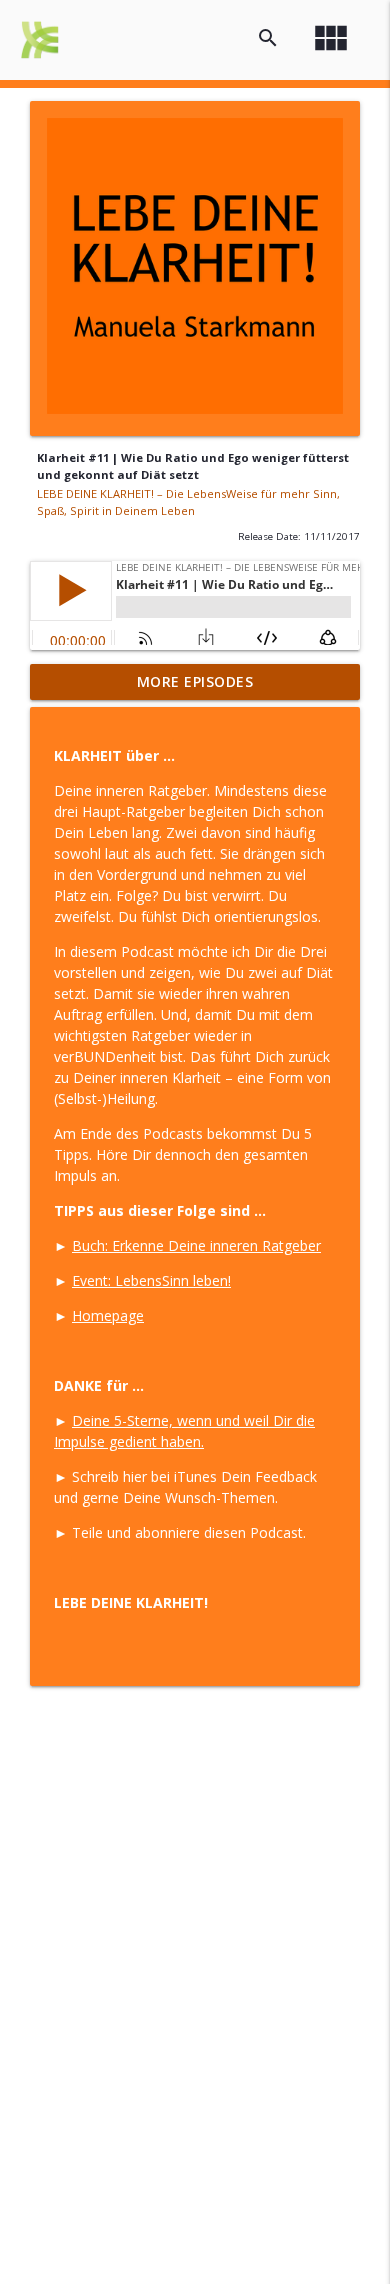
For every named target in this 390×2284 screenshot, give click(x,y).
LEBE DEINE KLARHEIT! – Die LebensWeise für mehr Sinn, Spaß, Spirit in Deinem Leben (188, 502)
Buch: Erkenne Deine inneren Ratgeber (196, 1245)
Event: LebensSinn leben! (151, 1280)
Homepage (108, 1315)
